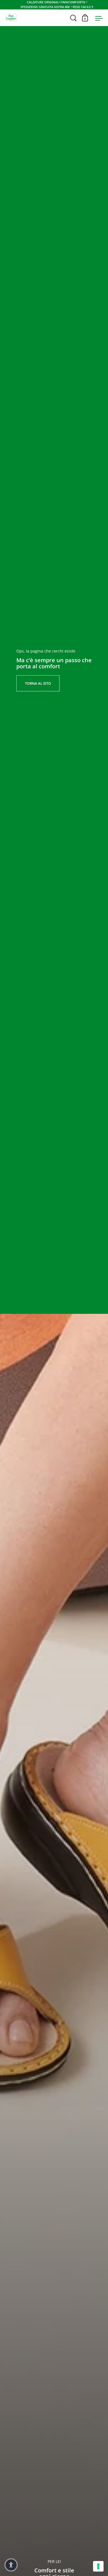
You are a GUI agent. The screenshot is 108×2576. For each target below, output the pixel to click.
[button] (11, 2565)
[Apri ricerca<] (74, 18)
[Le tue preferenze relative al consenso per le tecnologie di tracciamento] (98, 2566)
